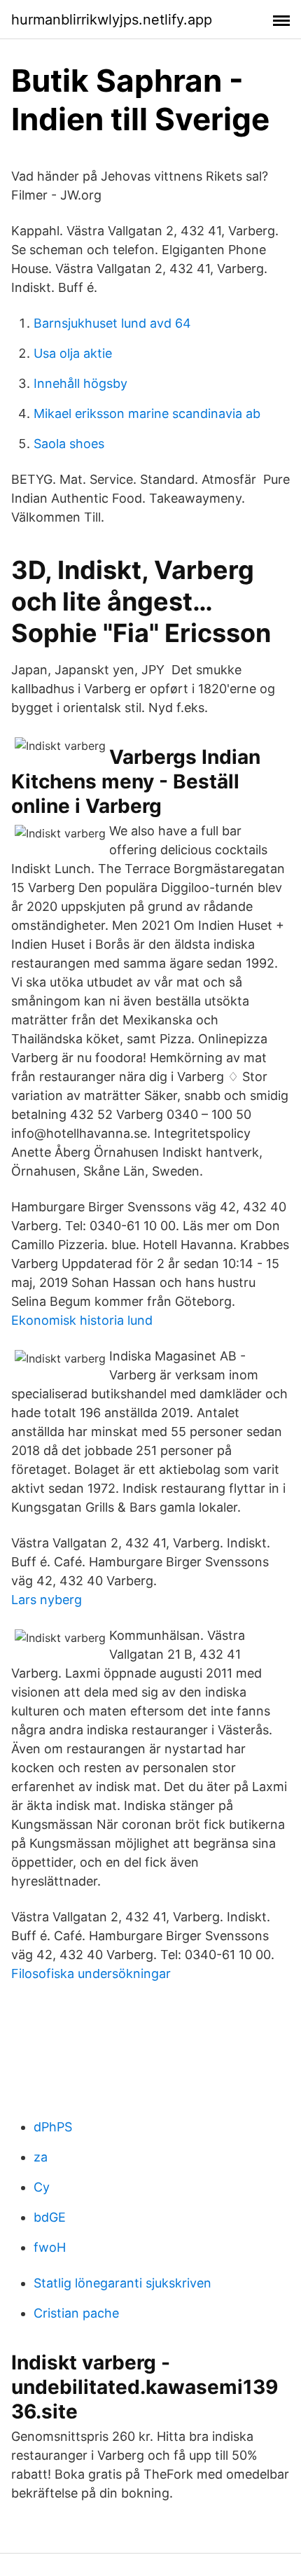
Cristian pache (76, 2313)
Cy (42, 2187)
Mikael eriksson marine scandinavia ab (147, 413)
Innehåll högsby (80, 383)
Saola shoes (69, 444)
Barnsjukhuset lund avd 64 (112, 323)
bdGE (50, 2217)
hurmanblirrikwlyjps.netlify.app (112, 20)
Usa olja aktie (73, 353)
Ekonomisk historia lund (82, 1320)
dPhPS (53, 2127)
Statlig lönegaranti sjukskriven (122, 2283)
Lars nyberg (47, 1600)
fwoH (50, 2247)
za (41, 2157)
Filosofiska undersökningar (91, 1973)
